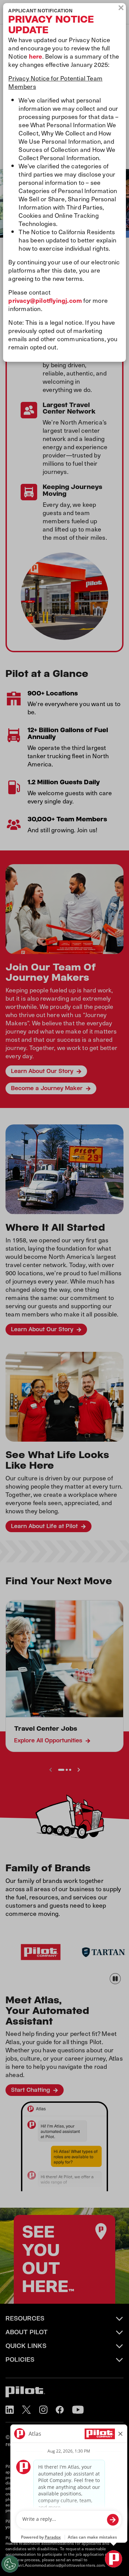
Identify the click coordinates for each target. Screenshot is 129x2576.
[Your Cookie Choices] (10, 2564)
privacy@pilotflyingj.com (45, 300)
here (36, 56)
